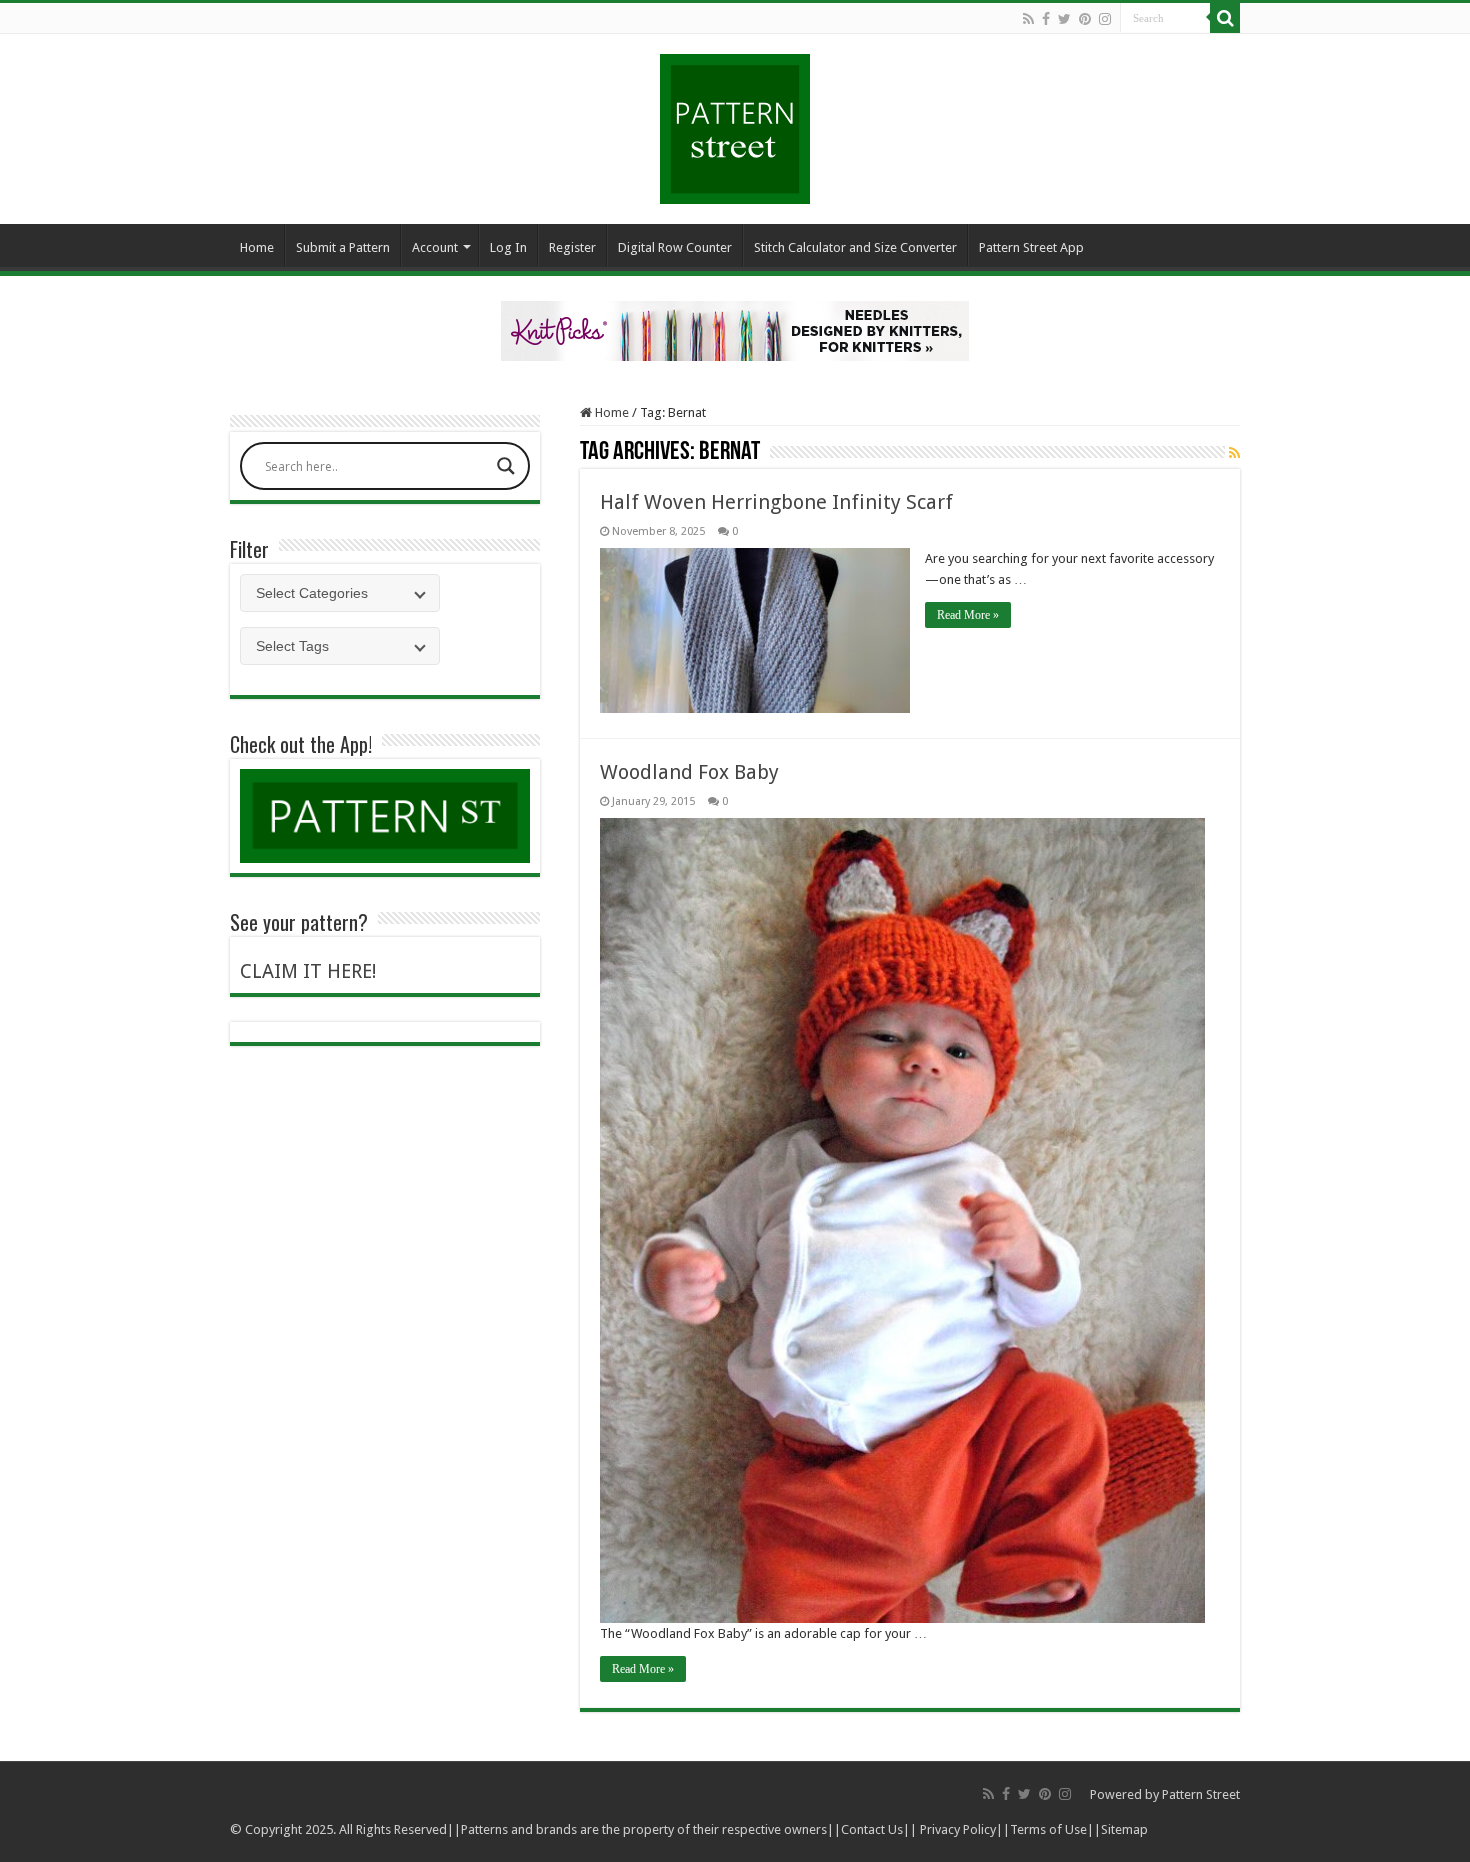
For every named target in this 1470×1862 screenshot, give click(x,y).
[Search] (1225, 18)
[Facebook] (1046, 19)
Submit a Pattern (343, 247)
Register (572, 247)
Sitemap (1124, 1829)
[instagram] (1105, 19)
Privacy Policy (958, 1829)
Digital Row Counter (675, 247)
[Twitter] (1064, 19)
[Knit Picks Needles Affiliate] (735, 329)
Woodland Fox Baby (689, 772)
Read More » (968, 615)
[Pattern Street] (735, 121)
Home (257, 247)
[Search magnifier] (506, 466)
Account (435, 247)
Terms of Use (1048, 1829)
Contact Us (872, 1829)
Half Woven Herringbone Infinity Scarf (776, 502)
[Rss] (1028, 19)
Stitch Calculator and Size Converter (855, 247)
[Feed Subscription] (1234, 453)
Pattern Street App (1031, 247)
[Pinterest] (1085, 19)
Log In (508, 247)
